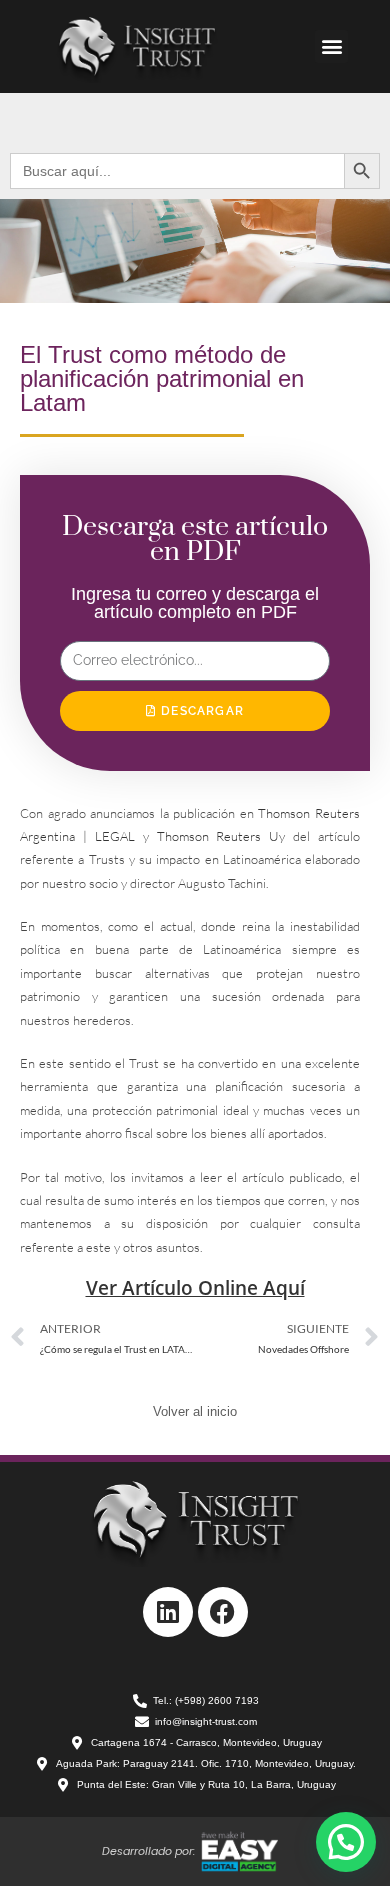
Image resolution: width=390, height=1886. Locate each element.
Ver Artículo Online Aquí (195, 1288)
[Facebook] (223, 1612)
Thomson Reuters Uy (221, 836)
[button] (331, 46)
